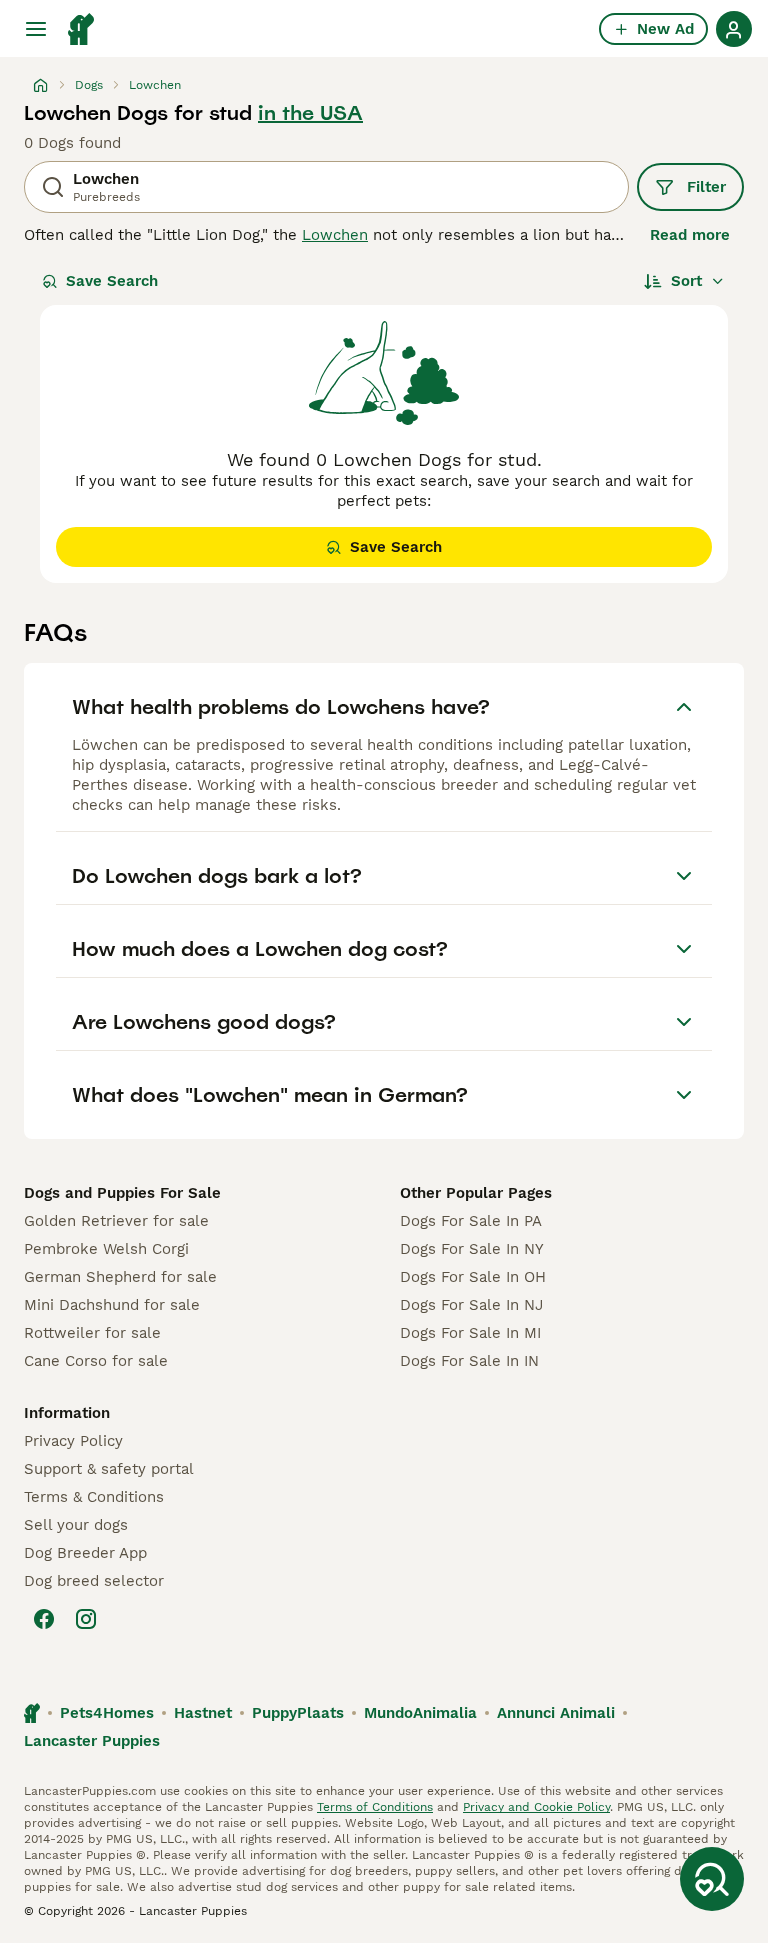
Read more (690, 235)
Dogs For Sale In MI (470, 1333)
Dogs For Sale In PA (471, 1221)
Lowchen (335, 235)
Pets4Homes (107, 1713)
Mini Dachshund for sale (112, 1305)
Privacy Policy (73, 1441)
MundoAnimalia (420, 1713)
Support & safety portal (109, 1469)
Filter (706, 187)
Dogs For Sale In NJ (471, 1305)
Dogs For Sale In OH (473, 1277)
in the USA (310, 113)
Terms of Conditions (375, 1807)
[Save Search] (712, 1879)
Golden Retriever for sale (116, 1221)
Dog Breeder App (85, 1553)
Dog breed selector (94, 1581)
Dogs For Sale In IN (469, 1361)
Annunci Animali (556, 1713)
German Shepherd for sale (120, 1277)
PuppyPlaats (298, 1713)
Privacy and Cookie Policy (536, 1807)
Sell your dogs (76, 1525)
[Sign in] (734, 29)
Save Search (112, 281)
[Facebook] (44, 1619)
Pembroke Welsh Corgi (106, 1249)
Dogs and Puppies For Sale (122, 1193)
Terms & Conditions (94, 1497)
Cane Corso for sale (96, 1361)
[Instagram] (86, 1619)
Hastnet (203, 1713)
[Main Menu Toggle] (36, 29)
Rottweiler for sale (92, 1333)
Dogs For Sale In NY (472, 1249)
